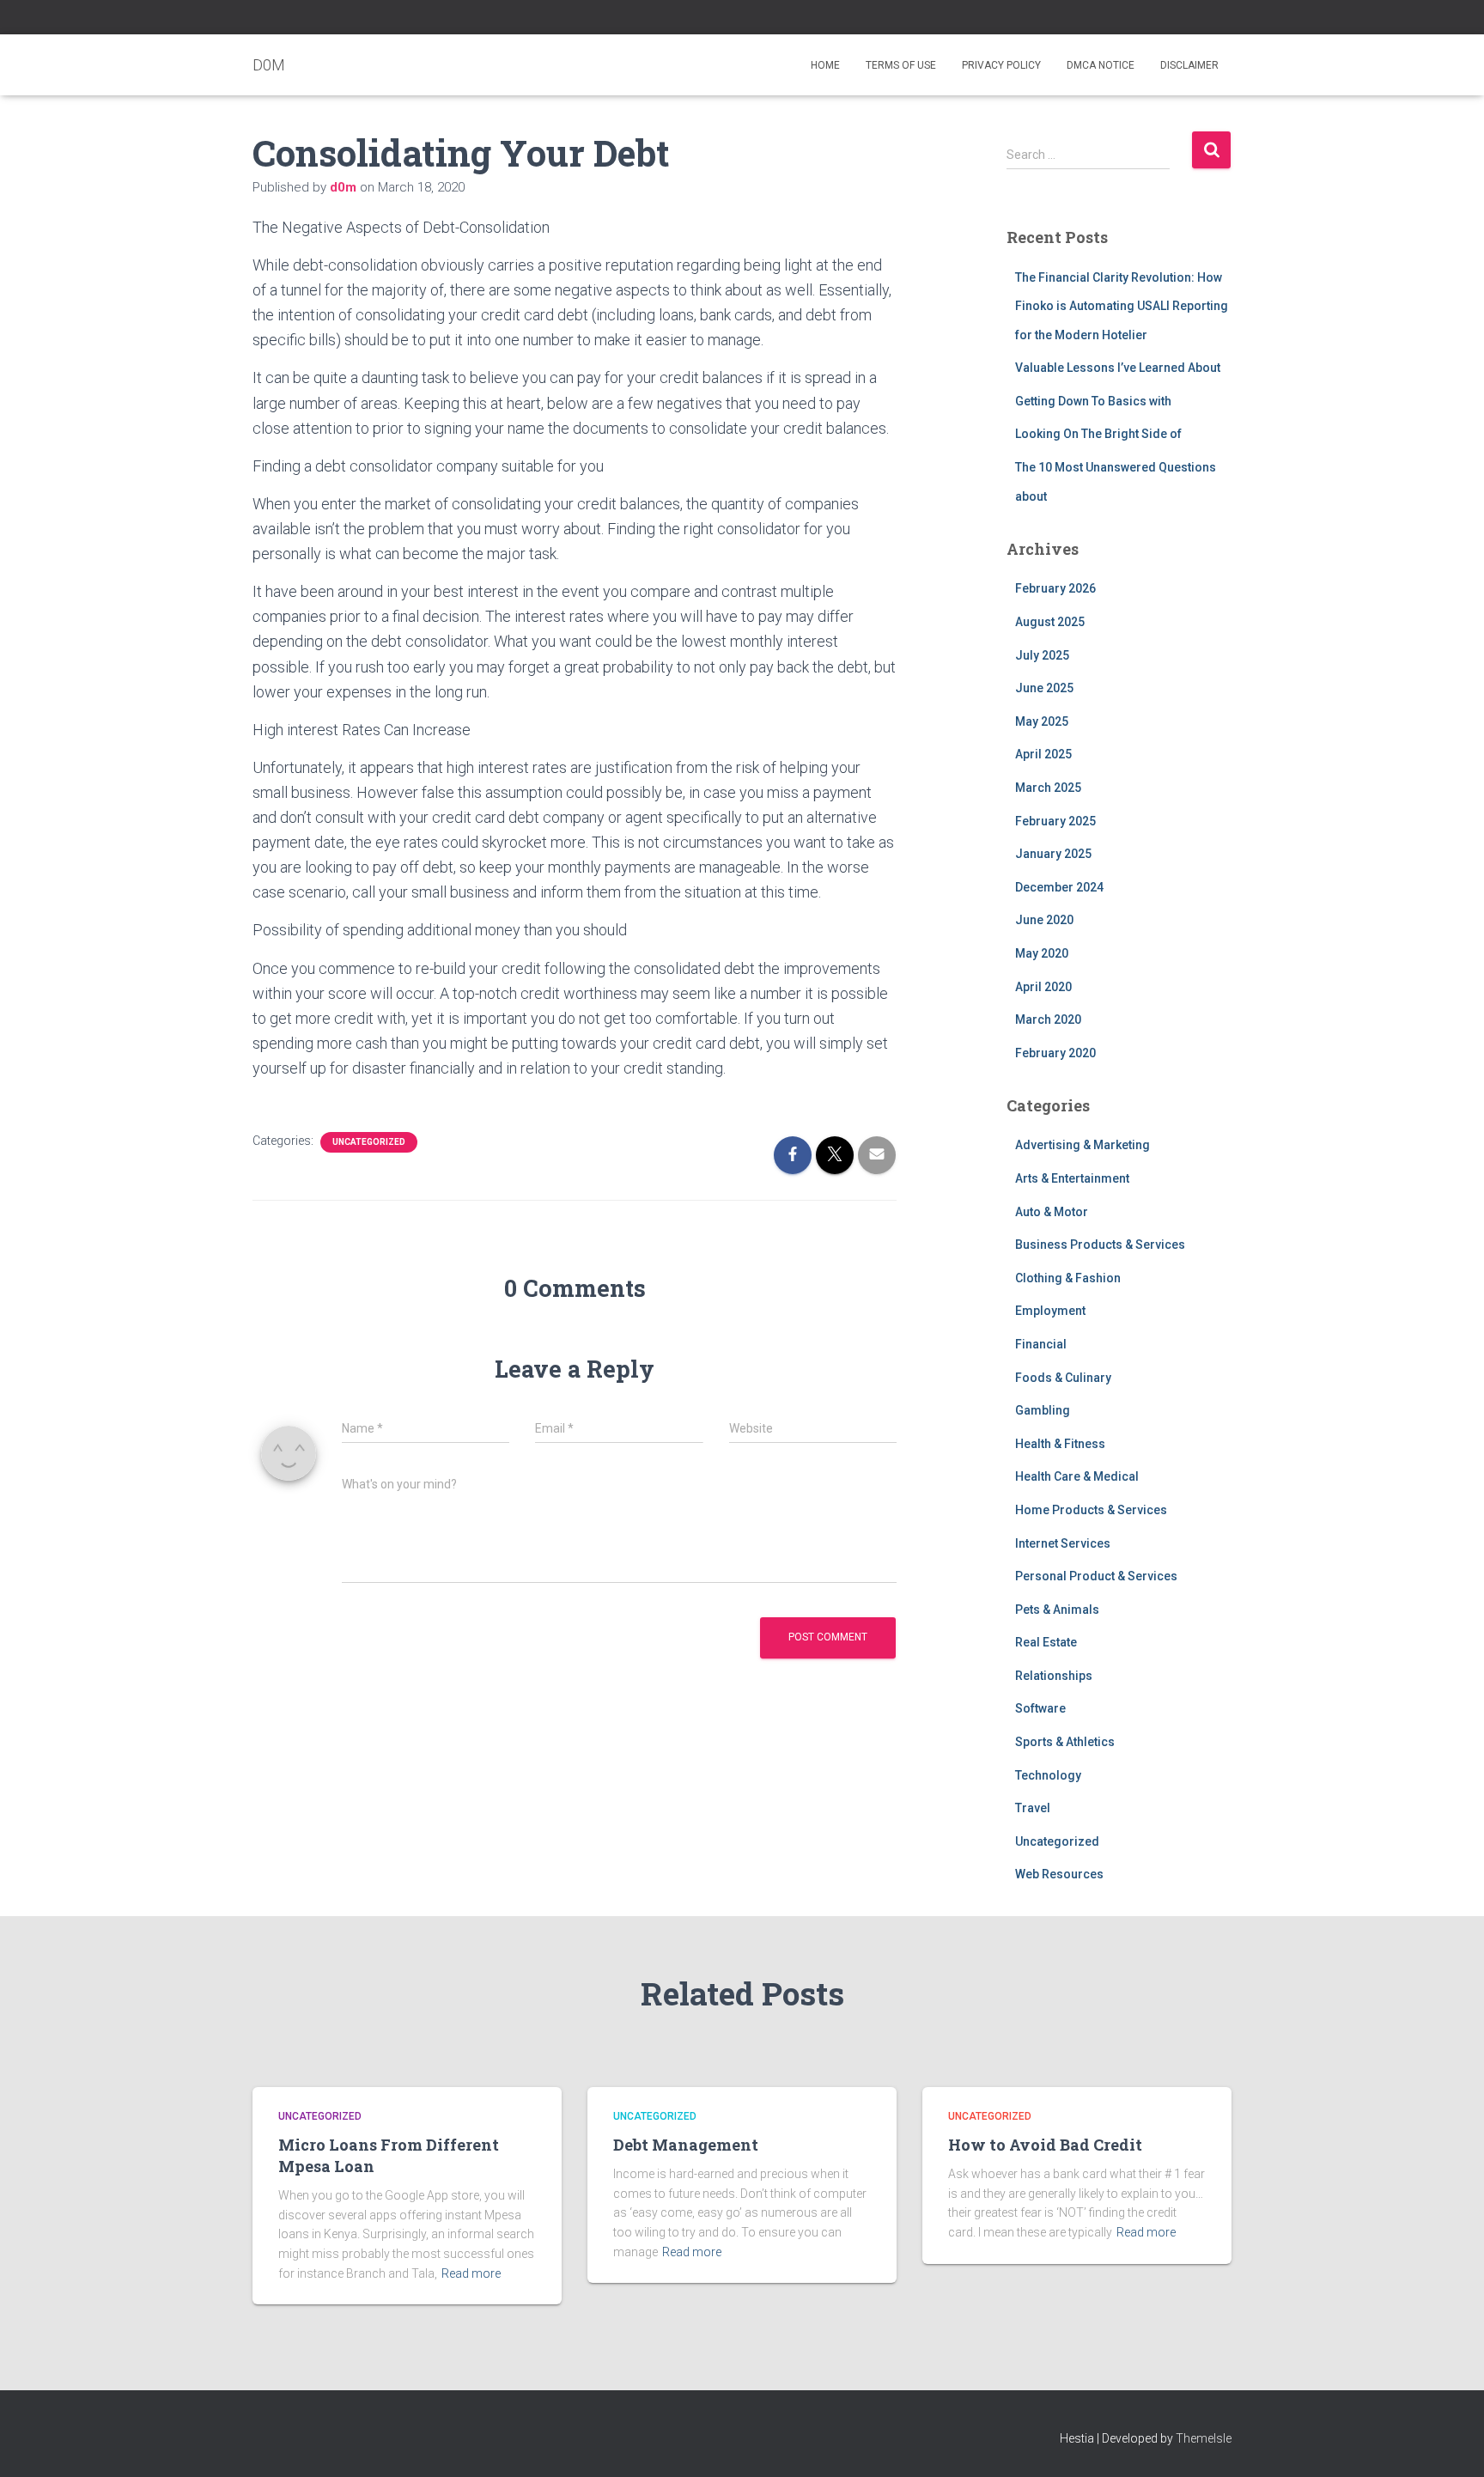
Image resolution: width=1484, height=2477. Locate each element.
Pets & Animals (1057, 1610)
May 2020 (1042, 953)
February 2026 (1055, 588)
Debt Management (686, 2145)
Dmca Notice (1101, 65)
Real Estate (1046, 1642)
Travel (1033, 1808)
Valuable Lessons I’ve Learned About (1118, 368)
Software (1040, 1708)
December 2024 (1059, 887)
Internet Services (1063, 1543)
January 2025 (1053, 854)
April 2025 (1043, 754)
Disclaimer (1189, 65)
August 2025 (1050, 622)
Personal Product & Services (1096, 1576)
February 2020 (1055, 1053)
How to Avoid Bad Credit (1045, 2145)
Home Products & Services (1091, 1510)
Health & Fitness (1060, 1444)
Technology (1048, 1775)
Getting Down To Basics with (1093, 401)
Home (825, 65)
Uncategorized (369, 1142)
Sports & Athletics (1065, 1742)
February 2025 (1055, 821)
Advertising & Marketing (1083, 1145)
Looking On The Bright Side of (1098, 434)
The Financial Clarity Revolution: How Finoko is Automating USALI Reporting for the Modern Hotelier (1122, 306)
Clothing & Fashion (1068, 1278)
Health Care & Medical (1077, 1476)
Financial (1041, 1344)
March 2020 (1048, 1019)
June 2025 (1044, 688)
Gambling (1043, 1410)
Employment (1050, 1311)
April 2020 (1043, 987)
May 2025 (1042, 721)
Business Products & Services (1100, 1245)
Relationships (1054, 1676)
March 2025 (1048, 788)
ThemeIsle (1204, 2438)
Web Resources (1059, 1874)
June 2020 (1044, 920)
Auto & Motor (1052, 1212)
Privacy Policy (1001, 65)
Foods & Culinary (1063, 1378)
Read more (471, 2273)
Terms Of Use (901, 65)
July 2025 (1042, 655)
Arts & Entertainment (1072, 1178)
